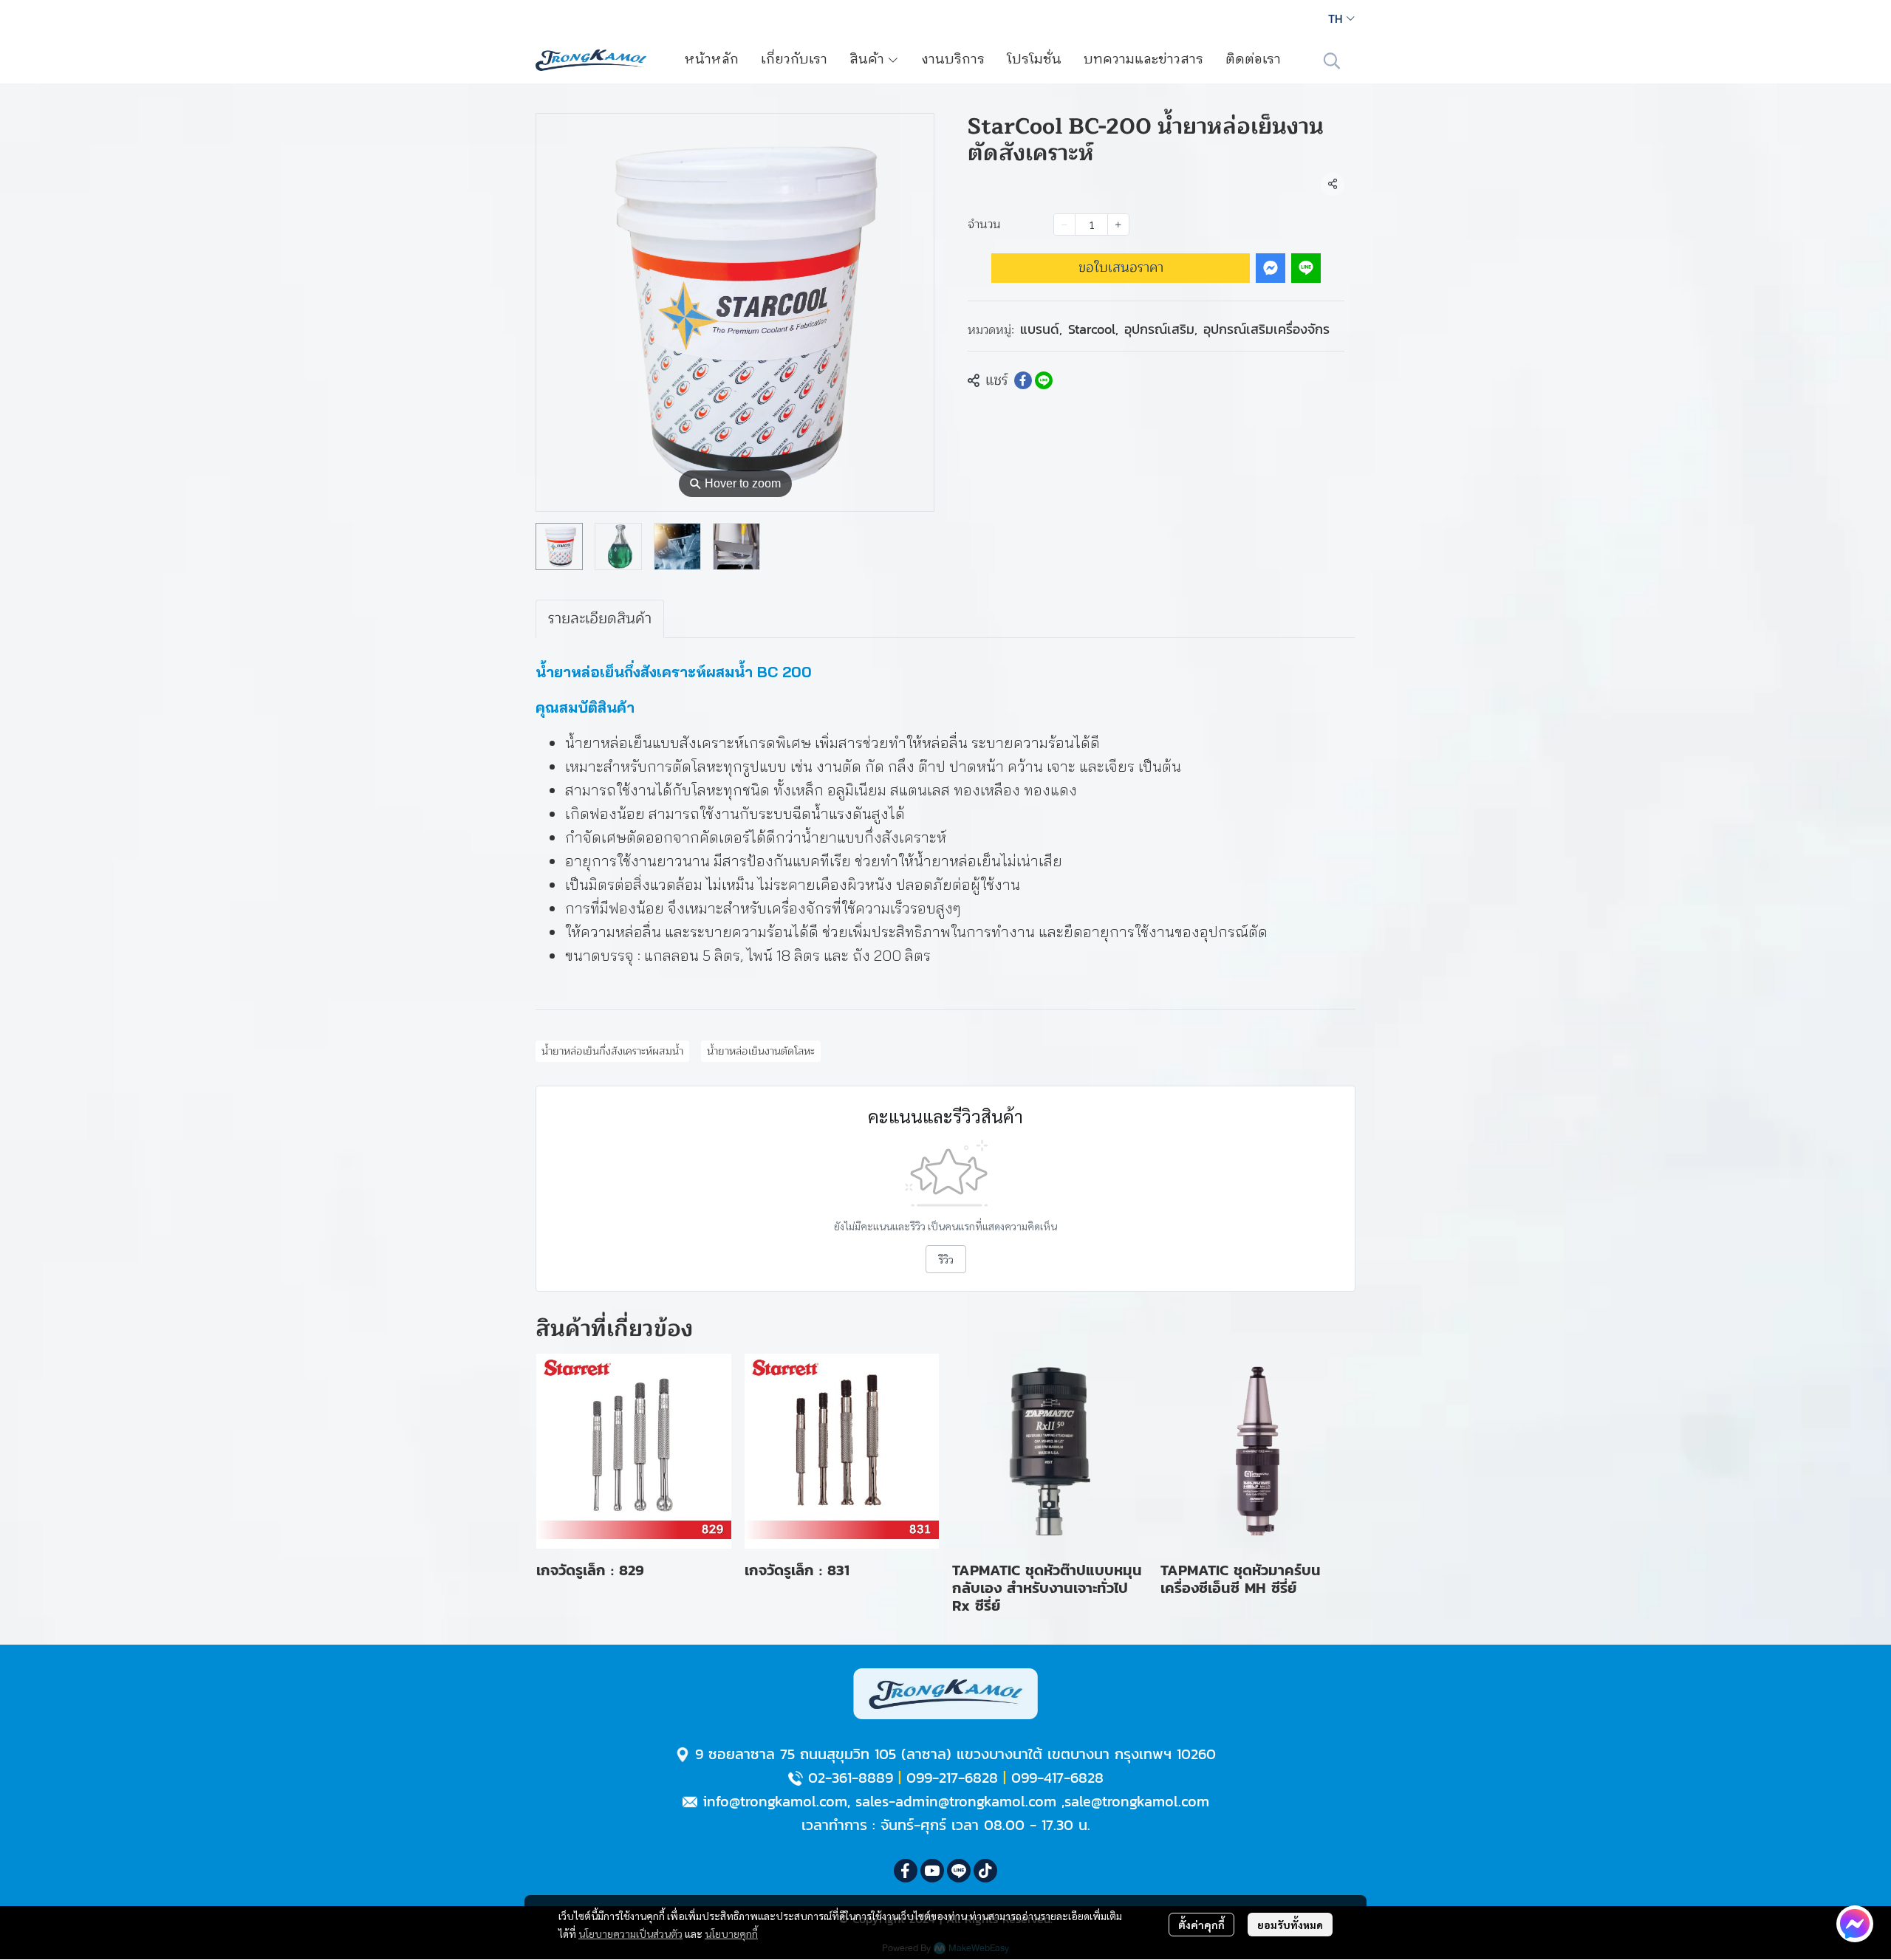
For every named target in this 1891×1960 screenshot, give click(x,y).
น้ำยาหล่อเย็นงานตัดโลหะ (761, 1051)
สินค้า (868, 60)
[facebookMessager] (1855, 1924)
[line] (959, 1871)
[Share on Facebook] (1023, 380)
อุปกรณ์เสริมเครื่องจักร (1266, 329)
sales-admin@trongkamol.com (956, 1801)
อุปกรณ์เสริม (1161, 329)
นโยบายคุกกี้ (731, 1933)
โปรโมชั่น (1034, 60)
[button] (1341, 18)
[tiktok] (985, 1871)
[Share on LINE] (1044, 380)
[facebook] (906, 1871)
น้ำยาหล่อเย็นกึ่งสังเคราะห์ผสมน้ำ (612, 1051)
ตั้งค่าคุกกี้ (1201, 1925)
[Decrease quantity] (1064, 225)
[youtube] (932, 1871)
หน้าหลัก (712, 60)
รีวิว (946, 1259)
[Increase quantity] (1118, 225)
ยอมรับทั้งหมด (1290, 1925)
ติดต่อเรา (1253, 60)
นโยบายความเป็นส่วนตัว (630, 1933)
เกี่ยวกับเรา (794, 60)
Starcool (1093, 329)
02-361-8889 (851, 1778)
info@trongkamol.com (775, 1801)
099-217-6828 (952, 1778)
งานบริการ (953, 60)
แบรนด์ (1041, 329)
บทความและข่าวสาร (1143, 60)
